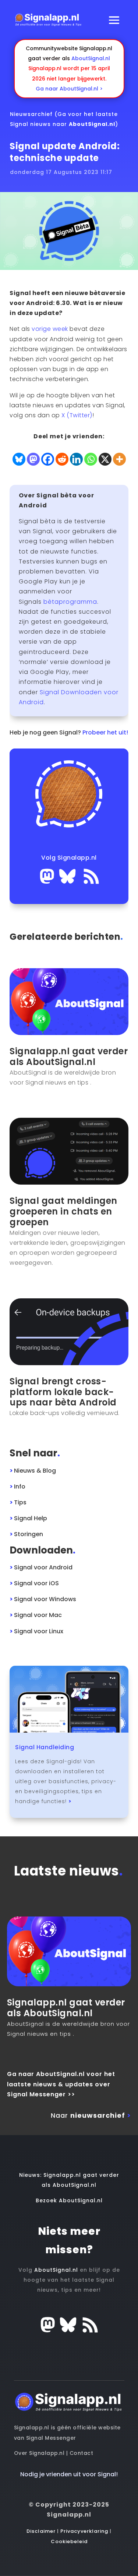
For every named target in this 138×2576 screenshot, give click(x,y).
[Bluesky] (19, 459)
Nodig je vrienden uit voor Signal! (69, 2474)
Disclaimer (41, 2531)
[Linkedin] (76, 459)
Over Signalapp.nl (39, 2453)
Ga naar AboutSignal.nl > (69, 89)
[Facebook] (48, 459)
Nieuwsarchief (31, 114)
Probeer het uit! (105, 732)
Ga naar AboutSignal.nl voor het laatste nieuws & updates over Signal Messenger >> (61, 2084)
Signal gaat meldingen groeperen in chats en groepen (63, 1211)
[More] (119, 459)
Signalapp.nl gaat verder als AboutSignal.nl (69, 1056)
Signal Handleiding (45, 1747)
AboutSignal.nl (91, 58)
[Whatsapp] (91, 459)
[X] (105, 459)
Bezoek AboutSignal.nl (69, 2200)
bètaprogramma (70, 602)
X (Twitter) (77, 415)
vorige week (50, 329)
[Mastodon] (33, 459)
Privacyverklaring (84, 2531)
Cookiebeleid (69, 2541)
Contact (82, 2453)
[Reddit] (62, 459)
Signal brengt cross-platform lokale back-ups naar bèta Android (63, 1392)
